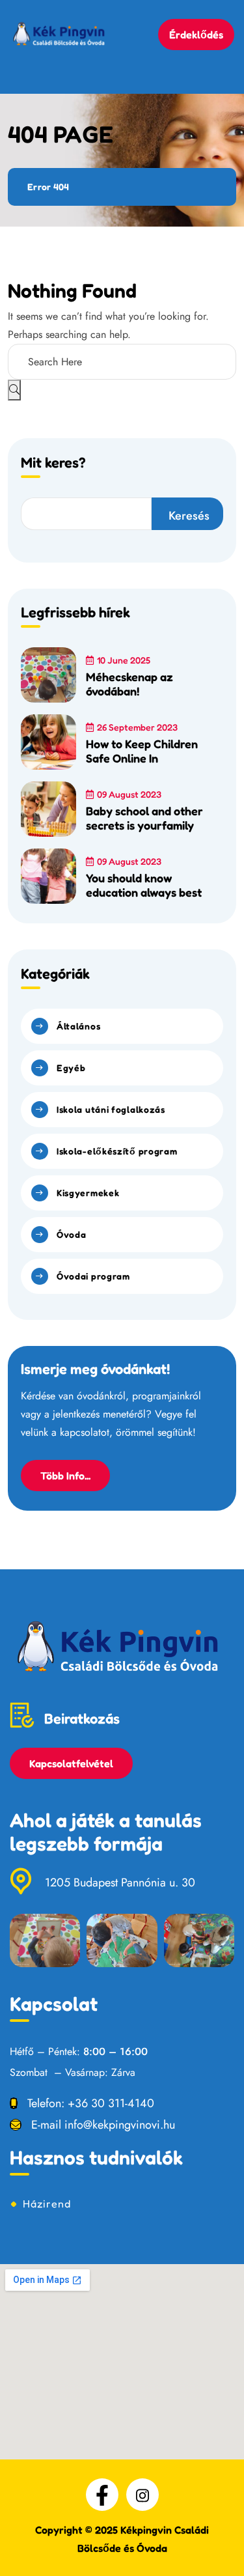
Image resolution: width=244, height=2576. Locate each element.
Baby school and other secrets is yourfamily (144, 818)
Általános (78, 1026)
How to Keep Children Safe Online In (142, 751)
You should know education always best (144, 885)
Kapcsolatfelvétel (71, 1763)
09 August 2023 (129, 794)
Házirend (47, 2204)
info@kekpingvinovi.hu (120, 2125)
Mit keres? (53, 463)
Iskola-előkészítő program (117, 1151)
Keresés (189, 516)
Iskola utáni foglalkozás (111, 1109)
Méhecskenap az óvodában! (129, 684)
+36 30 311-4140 (111, 2103)
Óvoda (72, 1234)
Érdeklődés (196, 35)
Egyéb (71, 1068)
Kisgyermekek (88, 1193)
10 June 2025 (124, 660)
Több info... (65, 1476)
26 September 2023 (137, 727)
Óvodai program (93, 1276)
